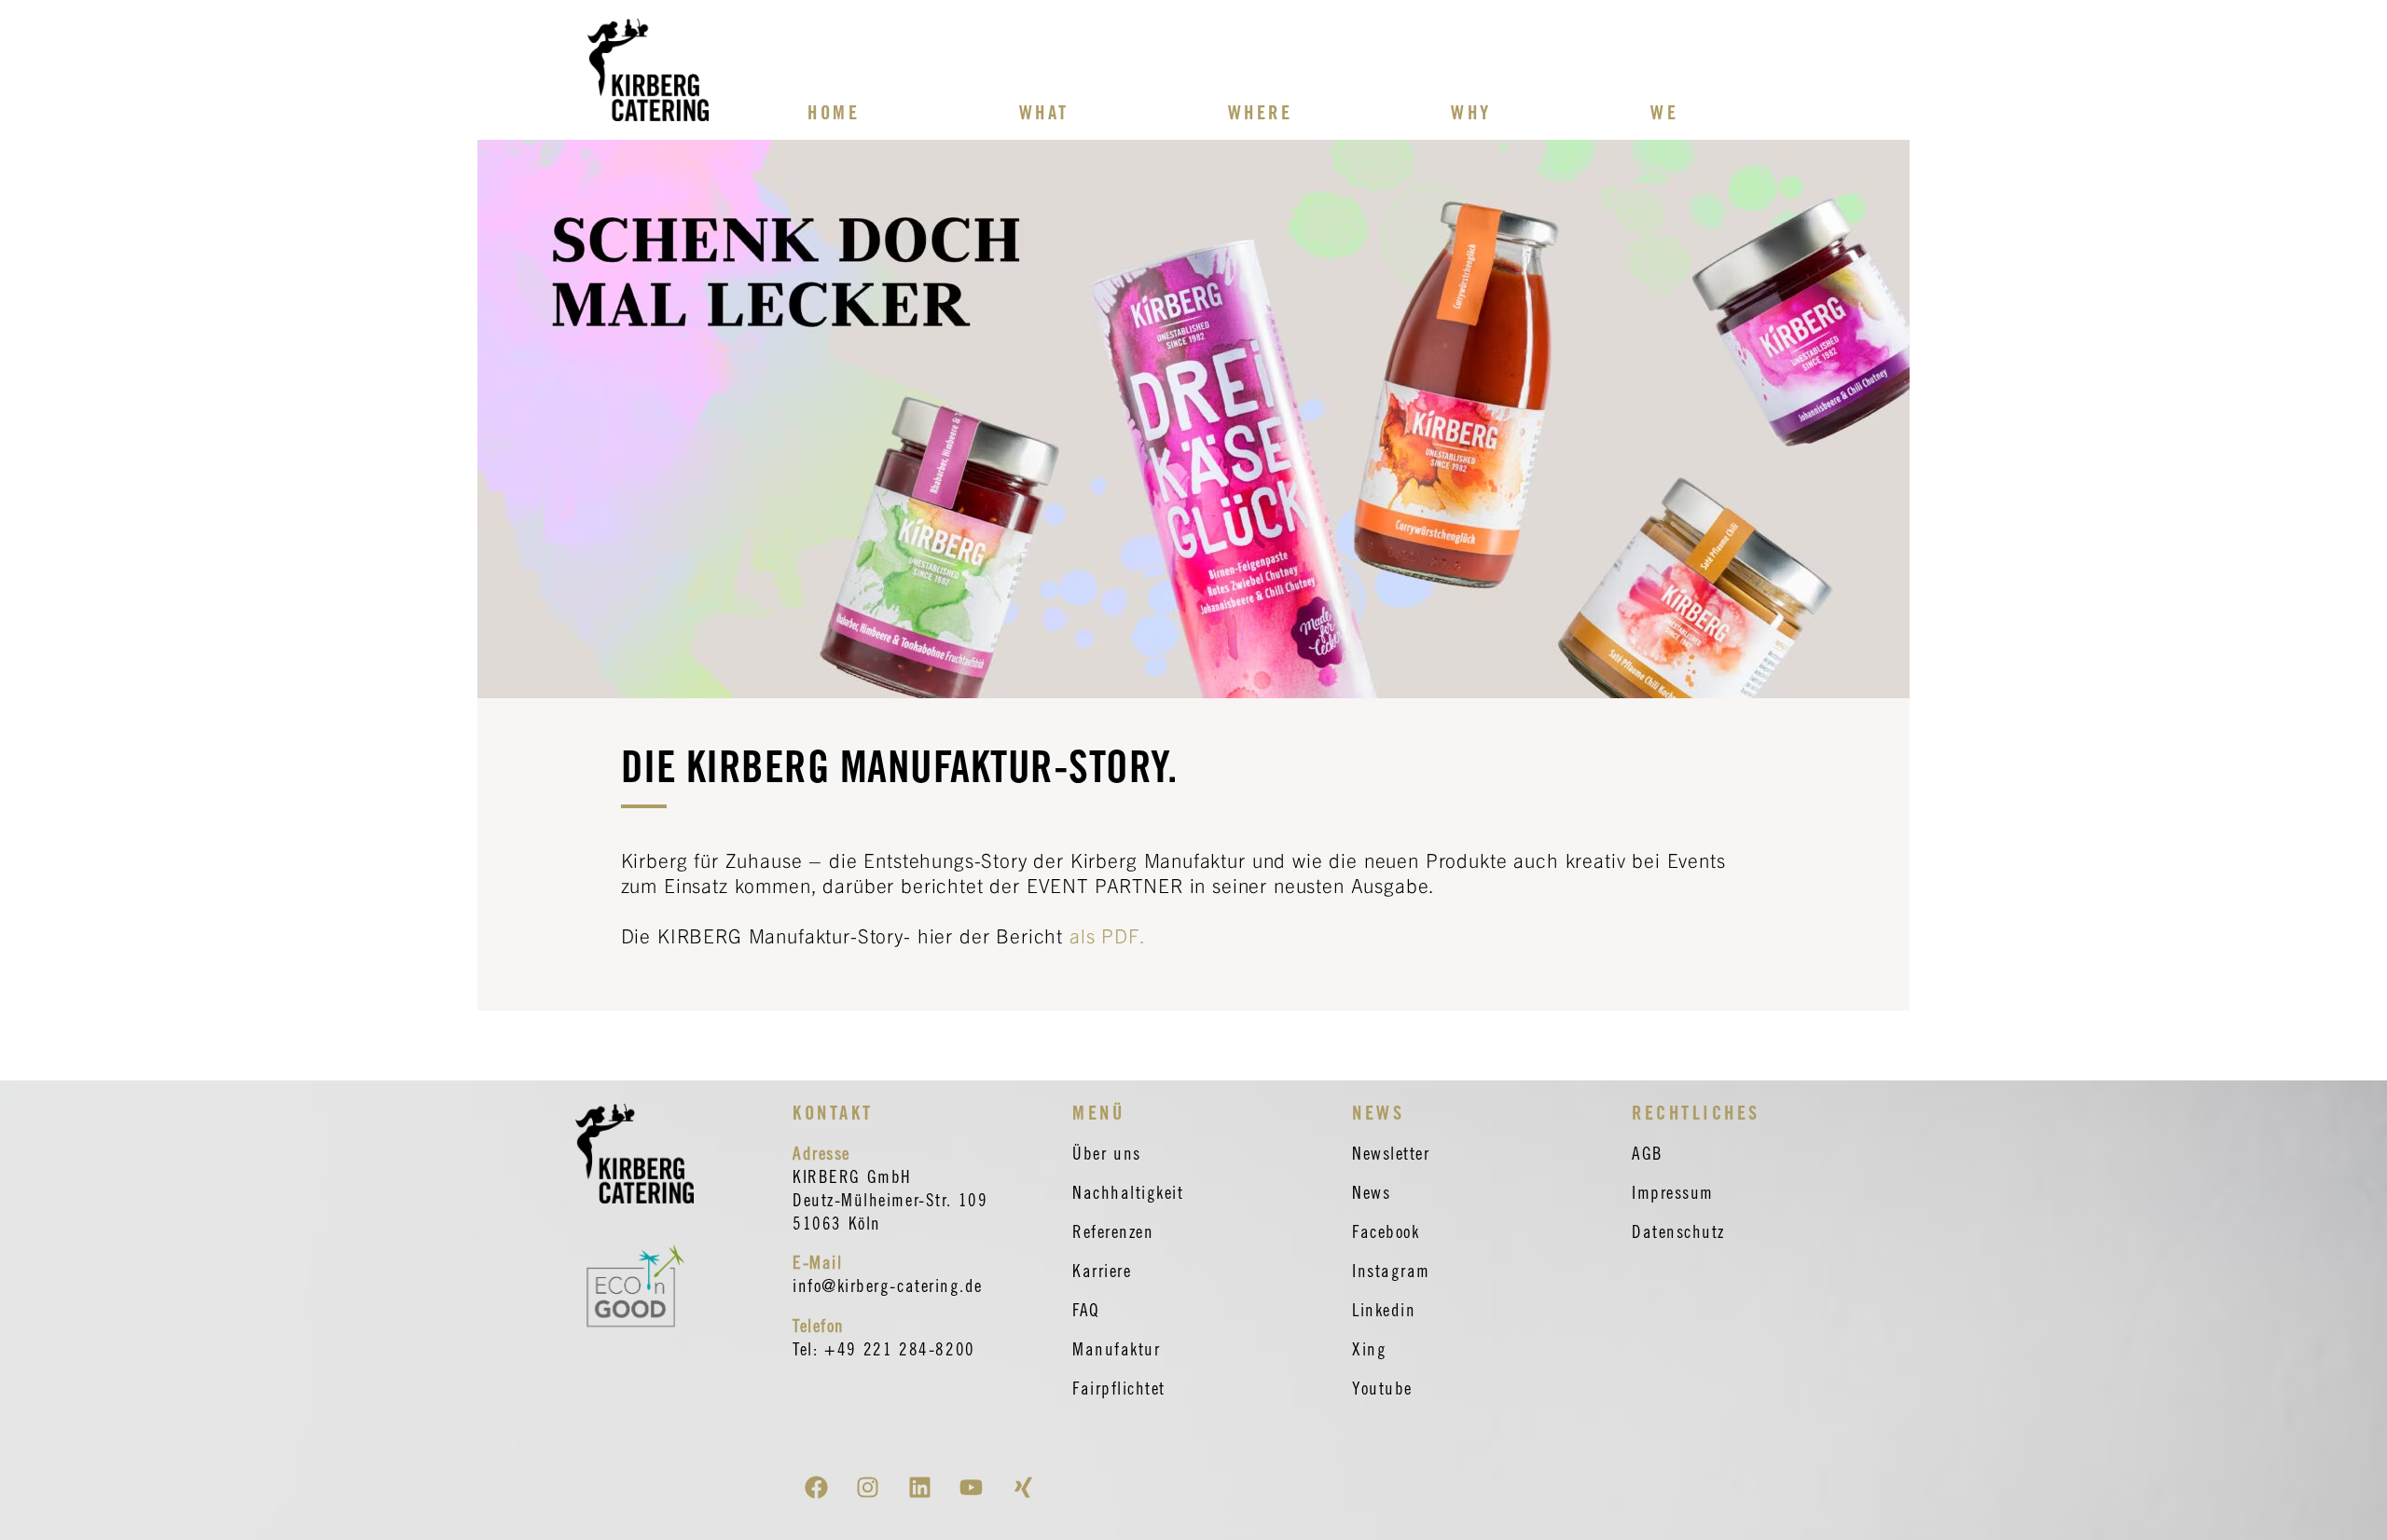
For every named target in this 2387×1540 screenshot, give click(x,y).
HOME (834, 112)
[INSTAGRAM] (868, 1487)
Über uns (1107, 1153)
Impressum (1673, 1192)
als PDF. (1108, 935)
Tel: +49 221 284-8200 (884, 1349)
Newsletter (1391, 1153)
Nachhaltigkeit (1128, 1192)
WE (1664, 112)
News (1371, 1192)
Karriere (1102, 1271)
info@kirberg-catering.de (888, 1286)
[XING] (1023, 1487)
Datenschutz (1678, 1231)
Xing (1369, 1349)
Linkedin (1384, 1310)
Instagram (1391, 1271)
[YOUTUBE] (972, 1487)
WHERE (1261, 112)
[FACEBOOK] (816, 1487)
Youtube (1382, 1388)
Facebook (1386, 1231)
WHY (1471, 112)
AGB (1648, 1153)
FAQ (1086, 1310)
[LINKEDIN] (919, 1487)
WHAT (1044, 112)
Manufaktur (1116, 1349)
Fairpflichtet (1119, 1388)
